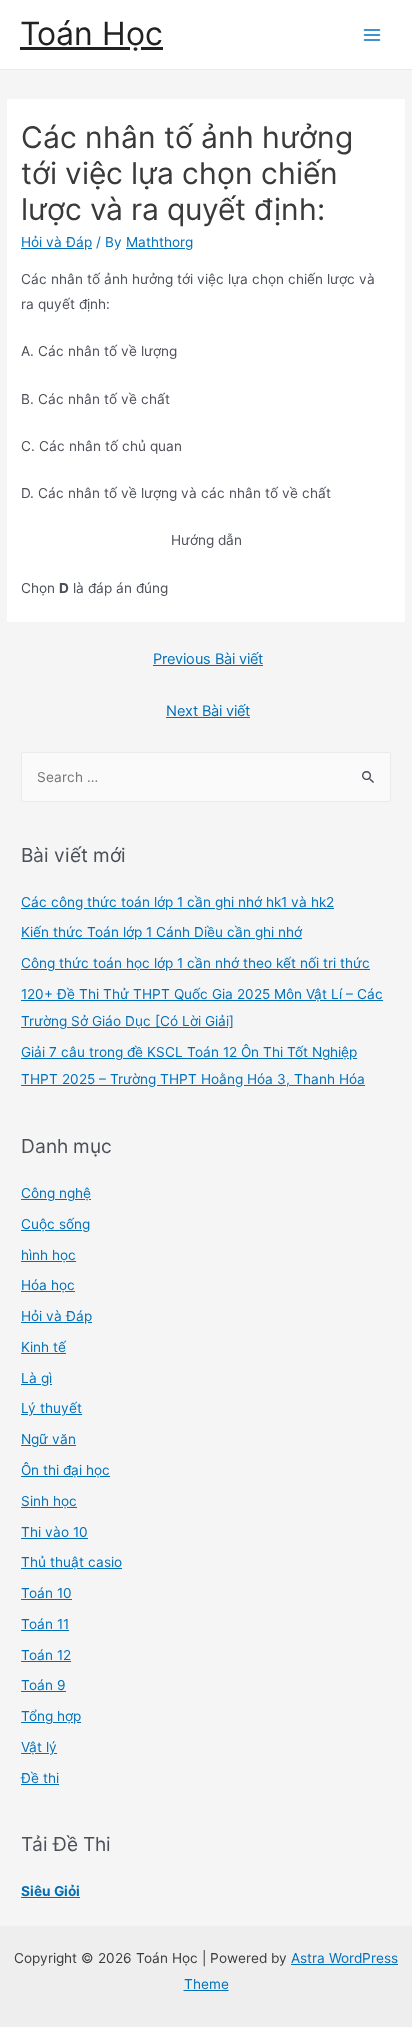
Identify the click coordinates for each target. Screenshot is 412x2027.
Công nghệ (56, 1193)
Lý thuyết (51, 1408)
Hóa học (48, 1285)
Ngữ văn (48, 1439)
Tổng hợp (51, 1716)
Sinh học (49, 1501)
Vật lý (39, 1747)
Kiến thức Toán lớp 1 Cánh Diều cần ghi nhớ (161, 932)
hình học (48, 1255)
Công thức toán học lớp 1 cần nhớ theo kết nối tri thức (195, 963)
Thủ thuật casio (71, 1562)
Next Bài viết (208, 711)
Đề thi (40, 1778)
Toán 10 (46, 1593)
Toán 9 (43, 1685)
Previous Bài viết (208, 659)
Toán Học (91, 33)
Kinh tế (43, 1347)
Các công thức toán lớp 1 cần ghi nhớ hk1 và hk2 (177, 902)
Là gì (36, 1378)
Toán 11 (45, 1624)
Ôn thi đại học (65, 1470)
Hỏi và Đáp (56, 242)
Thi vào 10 (54, 1532)
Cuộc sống (55, 1224)
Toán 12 (46, 1655)
